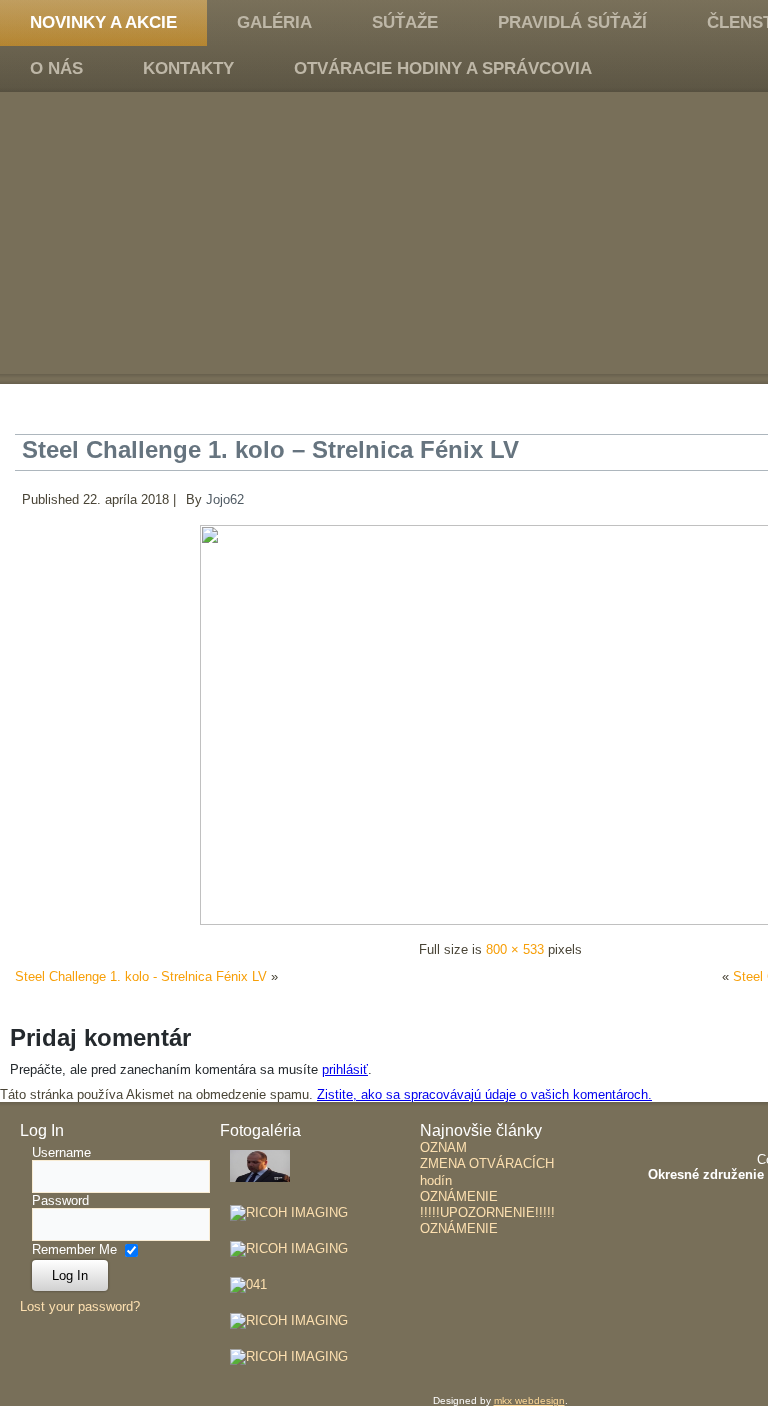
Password (60, 1200)
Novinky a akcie (103, 22)
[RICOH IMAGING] (260, 1187)
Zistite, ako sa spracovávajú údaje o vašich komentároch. (484, 1094)
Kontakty (188, 68)
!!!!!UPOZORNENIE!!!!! (487, 1212)
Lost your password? (80, 1306)
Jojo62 (225, 499)
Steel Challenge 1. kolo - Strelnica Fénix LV (141, 976)
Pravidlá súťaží (572, 22)
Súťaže (405, 22)
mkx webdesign (529, 1400)
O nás (56, 68)
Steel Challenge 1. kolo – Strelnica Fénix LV (270, 449)
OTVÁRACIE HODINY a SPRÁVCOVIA (443, 68)
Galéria (274, 22)
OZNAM (443, 1147)
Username (61, 1152)
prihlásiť (345, 1069)
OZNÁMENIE (459, 1196)
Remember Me (74, 1248)
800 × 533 (515, 949)
